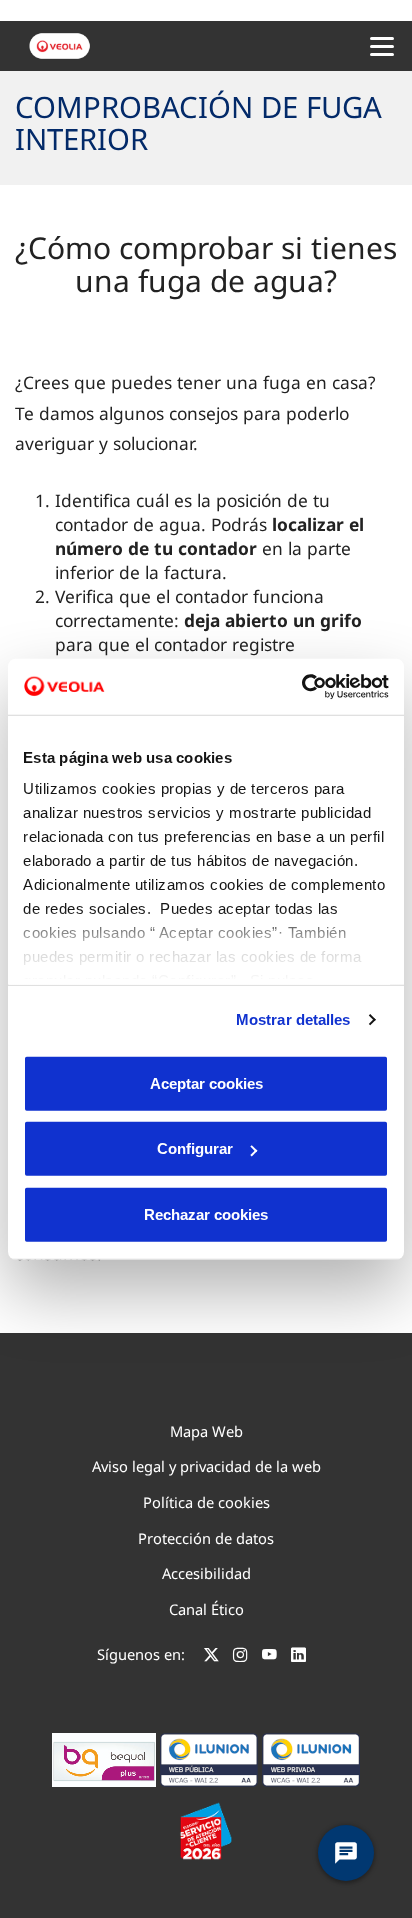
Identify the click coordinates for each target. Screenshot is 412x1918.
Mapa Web (206, 1431)
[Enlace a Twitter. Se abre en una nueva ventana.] (211, 1657)
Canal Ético (206, 1609)
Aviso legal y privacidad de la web (206, 1466)
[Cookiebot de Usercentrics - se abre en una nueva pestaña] (301, 687)
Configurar (195, 1148)
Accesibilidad (206, 1573)
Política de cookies (206, 1502)
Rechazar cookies (206, 1213)
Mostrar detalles (293, 1019)
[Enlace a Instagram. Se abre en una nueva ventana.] (240, 1657)
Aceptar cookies (206, 1082)
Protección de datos (206, 1538)
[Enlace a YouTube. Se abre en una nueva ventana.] (269, 1657)
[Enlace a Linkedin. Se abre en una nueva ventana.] (298, 1657)
